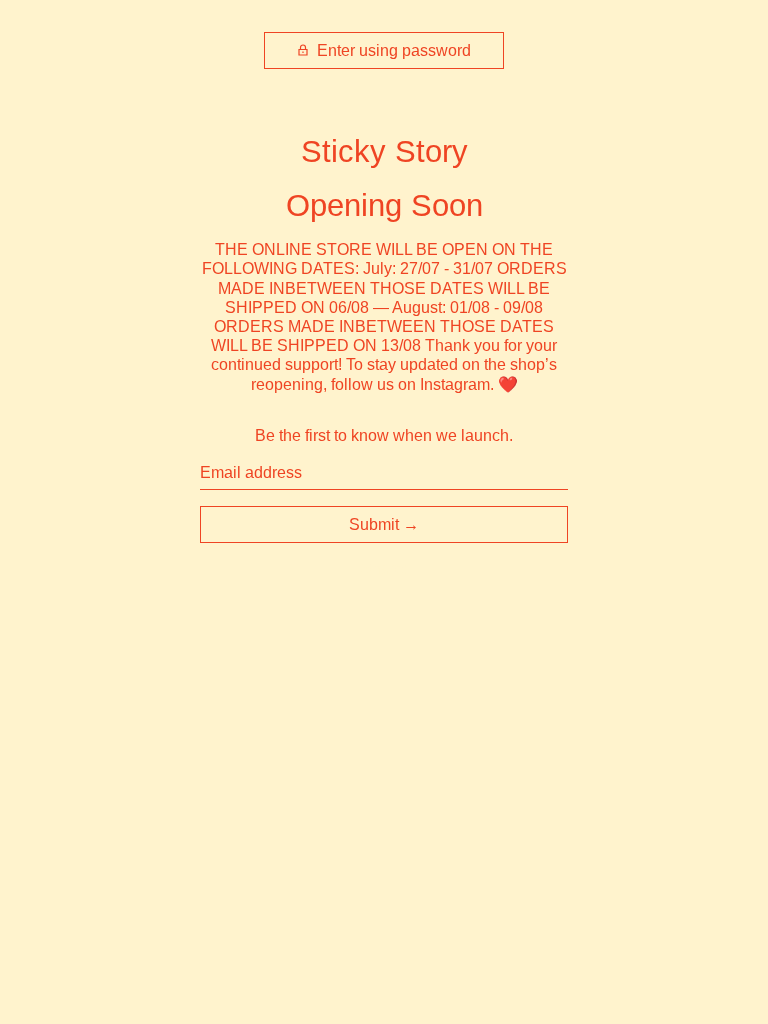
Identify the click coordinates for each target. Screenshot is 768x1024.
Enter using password (392, 50)
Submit (374, 524)
